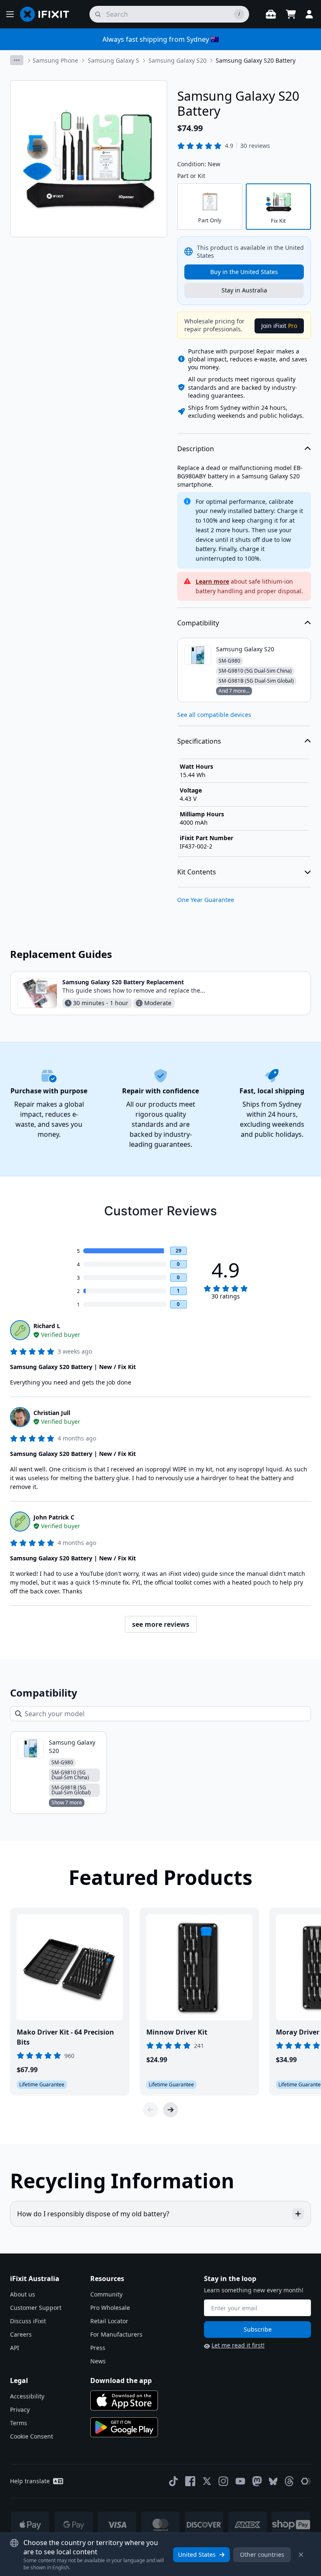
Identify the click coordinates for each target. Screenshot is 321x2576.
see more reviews (161, 1624)
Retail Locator (109, 2321)
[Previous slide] (150, 2110)
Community (106, 2294)
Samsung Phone (55, 60)
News (98, 2361)
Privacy (20, 2410)
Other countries (262, 2554)
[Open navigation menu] (10, 14)
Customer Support (36, 2308)
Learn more (212, 581)
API (15, 2348)
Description (196, 449)
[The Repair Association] (306, 2481)
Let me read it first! (238, 2345)
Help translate (30, 2481)
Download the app (121, 2380)
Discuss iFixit (28, 2321)
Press (98, 2348)
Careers (21, 2334)
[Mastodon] (257, 2481)
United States (197, 2554)
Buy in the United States (244, 272)
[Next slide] (171, 2110)
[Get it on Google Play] (124, 2427)
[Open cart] (291, 14)
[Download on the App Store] (124, 2401)
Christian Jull (52, 1413)
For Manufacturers (116, 2334)
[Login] (309, 14)
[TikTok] (173, 2481)
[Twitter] (207, 2481)
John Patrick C (54, 1517)
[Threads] (289, 2481)
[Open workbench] (271, 14)
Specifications (199, 741)
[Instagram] (224, 2481)
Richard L (47, 1326)
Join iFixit (279, 326)
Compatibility (198, 623)
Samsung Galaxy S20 (177, 60)
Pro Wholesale (110, 2308)
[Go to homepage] (48, 14)
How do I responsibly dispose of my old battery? (93, 2214)
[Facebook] (190, 2481)
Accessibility (27, 2396)
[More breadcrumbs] (17, 60)
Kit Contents (197, 872)
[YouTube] (240, 2481)
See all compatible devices (214, 715)
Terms (19, 2423)
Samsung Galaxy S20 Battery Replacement (123, 982)
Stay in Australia (244, 290)
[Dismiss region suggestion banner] (301, 2555)
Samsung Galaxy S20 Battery (256, 60)
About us (23, 2294)
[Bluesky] (273, 2481)
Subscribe (258, 2329)
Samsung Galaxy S (113, 60)
